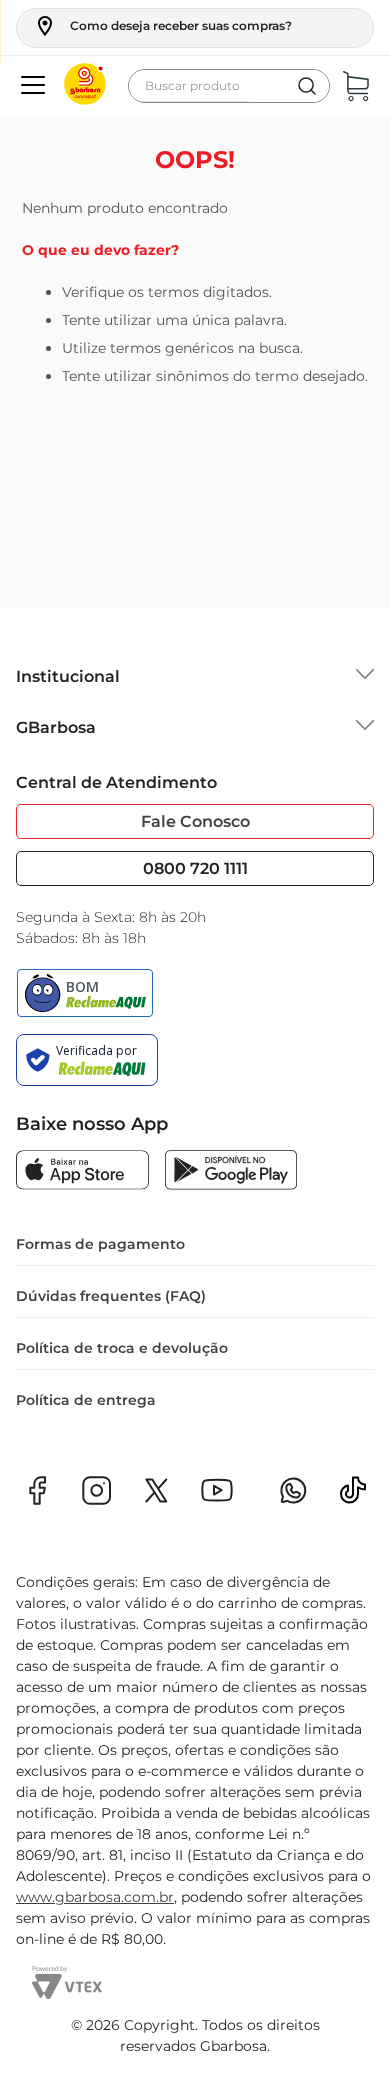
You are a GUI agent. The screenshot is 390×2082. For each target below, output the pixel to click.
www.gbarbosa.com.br (95, 1897)
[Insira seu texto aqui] (353, 1496)
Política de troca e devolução (122, 1348)
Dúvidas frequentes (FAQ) (111, 1296)
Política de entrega (86, 1400)
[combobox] (229, 86)
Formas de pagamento (100, 1244)
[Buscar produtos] (307, 86)
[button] (162, 26)
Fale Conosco (195, 821)
